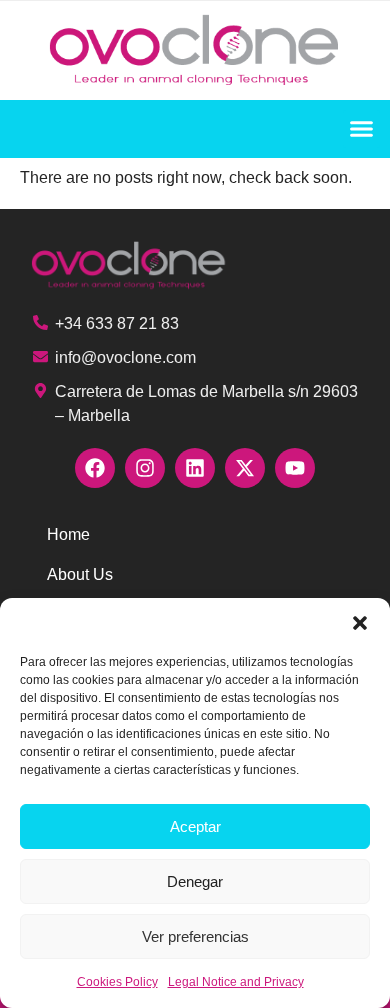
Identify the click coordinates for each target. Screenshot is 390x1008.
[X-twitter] (245, 468)
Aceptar (195, 826)
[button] (360, 623)
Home (68, 534)
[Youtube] (295, 468)
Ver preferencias (195, 936)
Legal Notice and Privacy (236, 982)
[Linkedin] (195, 468)
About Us (80, 574)
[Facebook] (95, 468)
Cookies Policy (117, 982)
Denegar (195, 881)
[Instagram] (145, 468)
